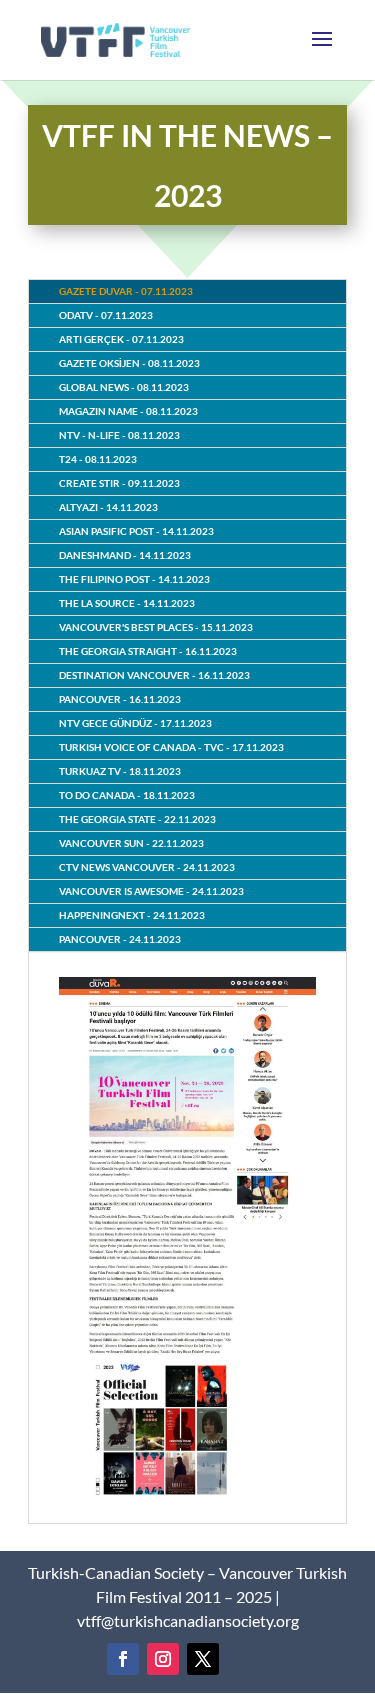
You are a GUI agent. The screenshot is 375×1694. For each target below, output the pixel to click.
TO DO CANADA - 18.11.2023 (127, 795)
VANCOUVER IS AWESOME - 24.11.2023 (151, 891)
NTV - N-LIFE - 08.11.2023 (119, 435)
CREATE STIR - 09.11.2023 (119, 483)
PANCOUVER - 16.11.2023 (120, 699)
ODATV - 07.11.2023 (106, 315)
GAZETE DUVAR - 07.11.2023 (126, 291)
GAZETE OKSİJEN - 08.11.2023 (129, 363)
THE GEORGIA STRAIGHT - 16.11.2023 (148, 651)
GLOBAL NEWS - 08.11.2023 (124, 387)
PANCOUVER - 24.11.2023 (120, 939)
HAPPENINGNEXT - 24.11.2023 (132, 915)
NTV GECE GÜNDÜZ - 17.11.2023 (135, 723)
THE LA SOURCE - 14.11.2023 (127, 603)
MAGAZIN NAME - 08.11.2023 (128, 411)
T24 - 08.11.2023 (98, 459)
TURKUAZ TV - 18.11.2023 (120, 771)
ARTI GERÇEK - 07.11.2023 (121, 339)
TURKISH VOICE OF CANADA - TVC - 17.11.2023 (171, 747)
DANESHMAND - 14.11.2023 (125, 555)
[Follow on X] (203, 1659)
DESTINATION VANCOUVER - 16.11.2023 (154, 675)
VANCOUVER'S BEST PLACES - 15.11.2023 (156, 627)
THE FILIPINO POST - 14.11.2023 (134, 579)
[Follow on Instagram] (163, 1659)
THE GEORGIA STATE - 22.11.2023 (137, 819)
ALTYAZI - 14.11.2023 (108, 507)
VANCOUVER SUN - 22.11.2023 (131, 843)
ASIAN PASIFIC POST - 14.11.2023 (136, 531)
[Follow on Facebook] (123, 1659)
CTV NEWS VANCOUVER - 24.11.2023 (147, 867)
